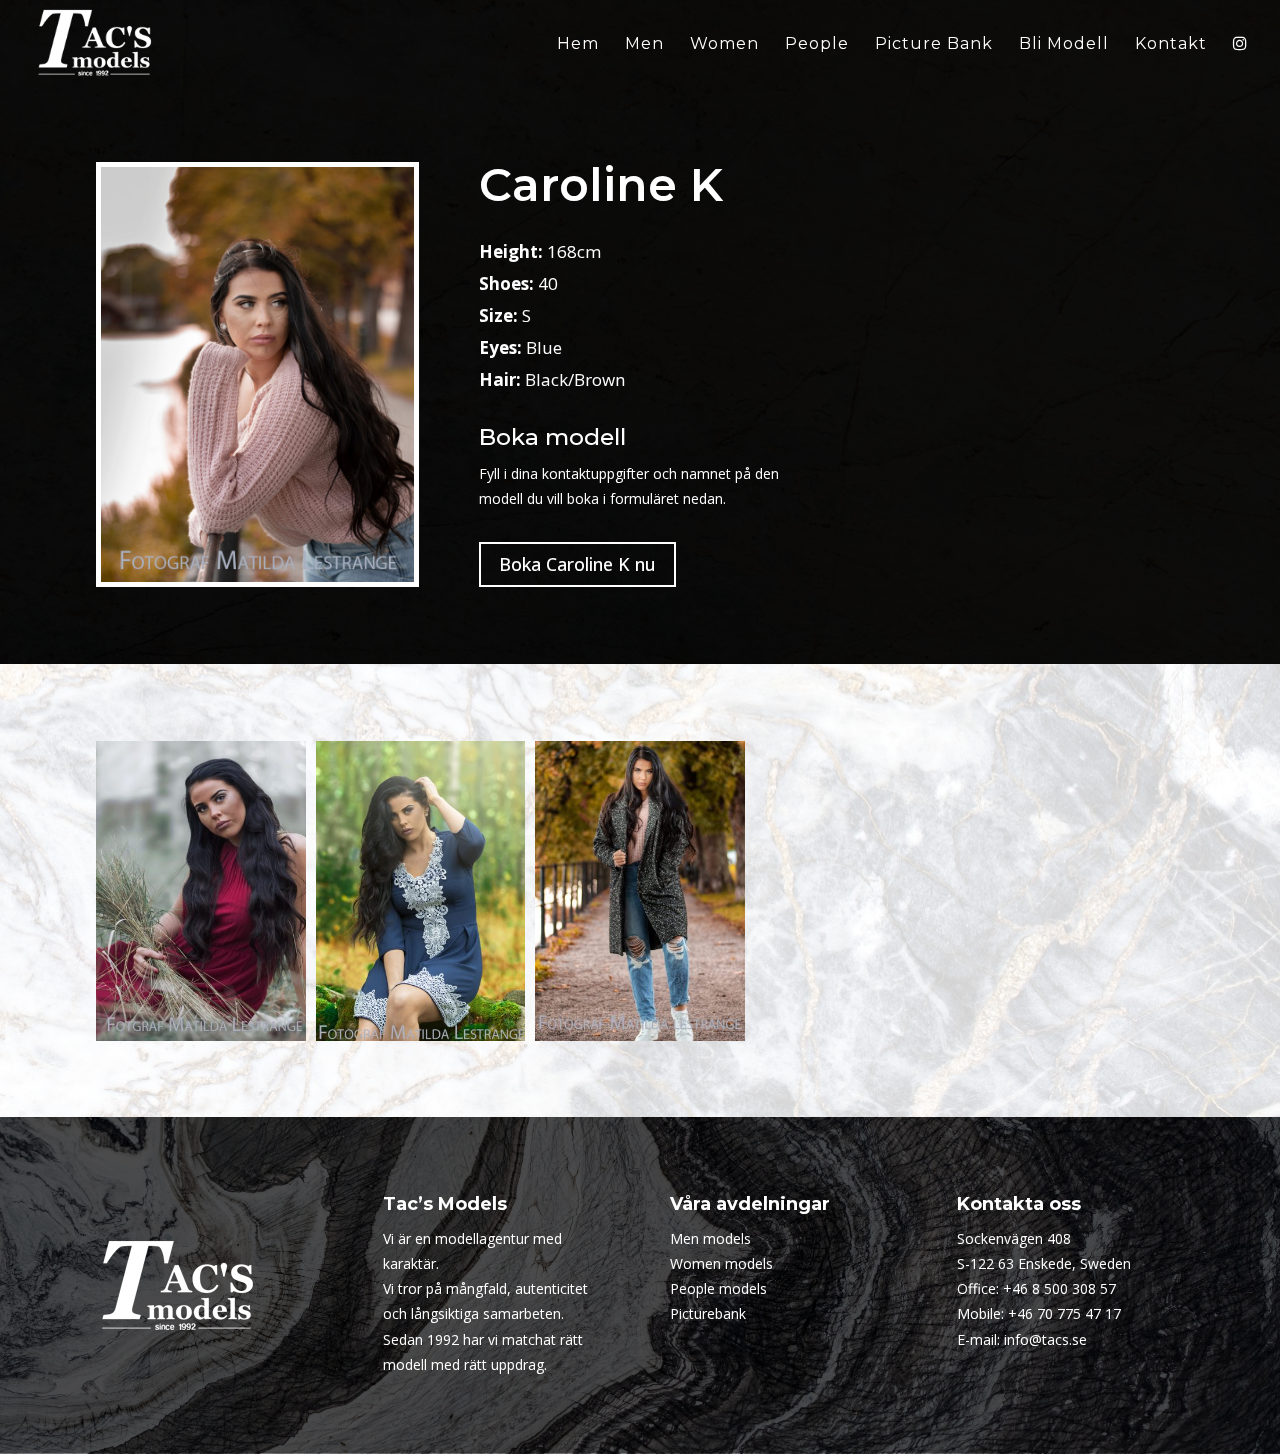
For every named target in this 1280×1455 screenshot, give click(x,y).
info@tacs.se (1045, 1339)
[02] (421, 891)
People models (718, 1288)
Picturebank (708, 1313)
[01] (201, 891)
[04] (640, 891)
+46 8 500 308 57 (1059, 1288)
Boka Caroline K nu (577, 564)
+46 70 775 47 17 (1064, 1313)
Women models (721, 1263)
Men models (710, 1238)
